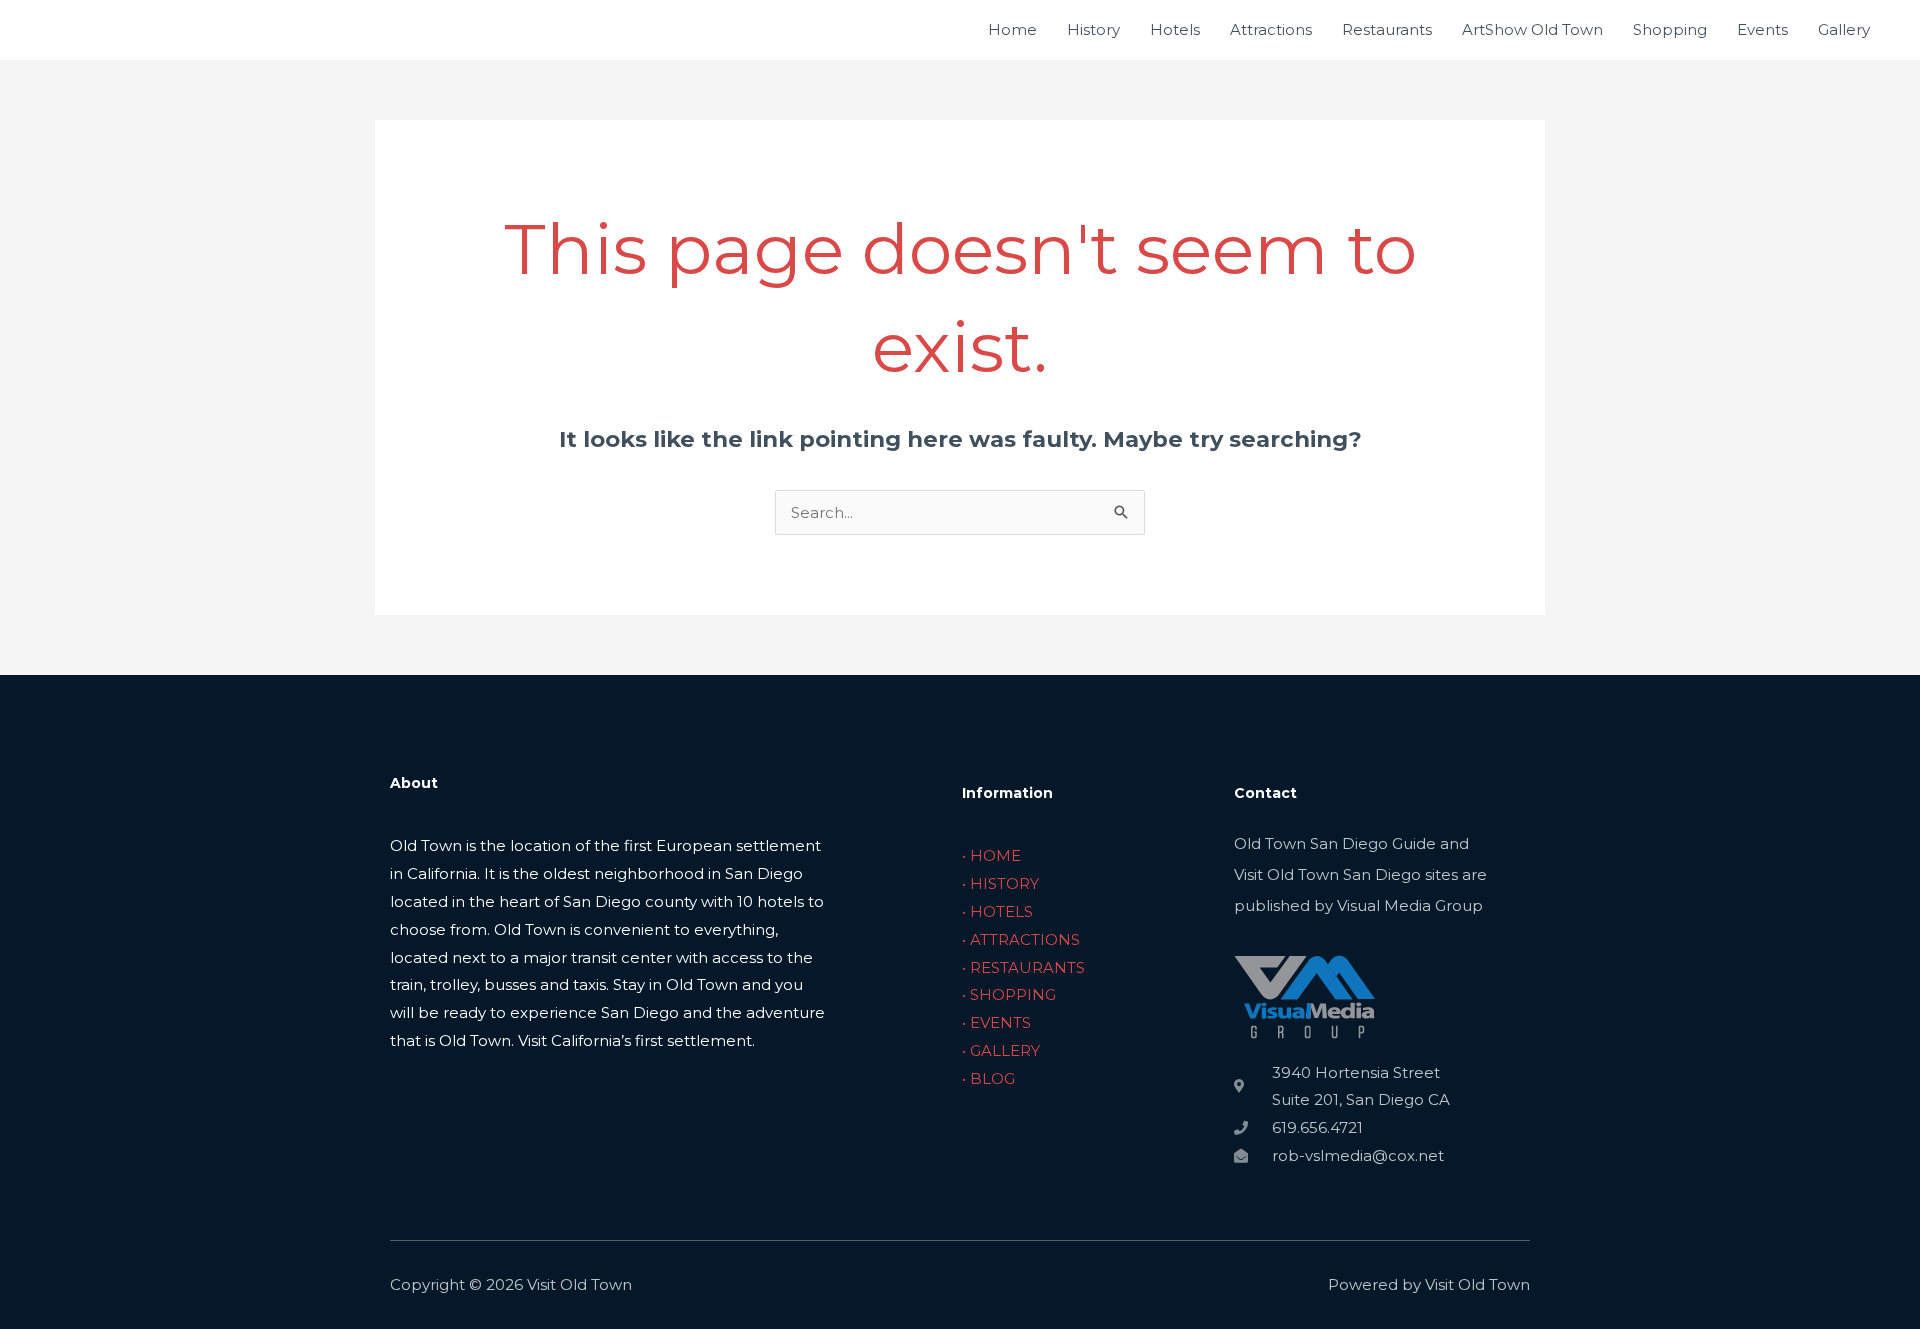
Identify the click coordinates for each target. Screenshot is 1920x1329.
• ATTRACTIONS (1021, 939)
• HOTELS (997, 911)
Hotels (1175, 29)
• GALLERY (1001, 1050)
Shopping (1670, 29)
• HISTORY (1000, 883)
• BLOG (988, 1078)
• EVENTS (996, 1022)
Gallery (1844, 29)
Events (1762, 29)
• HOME (991, 855)
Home (1012, 29)
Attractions (1271, 29)
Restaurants (1387, 29)
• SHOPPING (1009, 994)
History (1093, 29)
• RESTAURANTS (1023, 967)
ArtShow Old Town (1532, 29)
